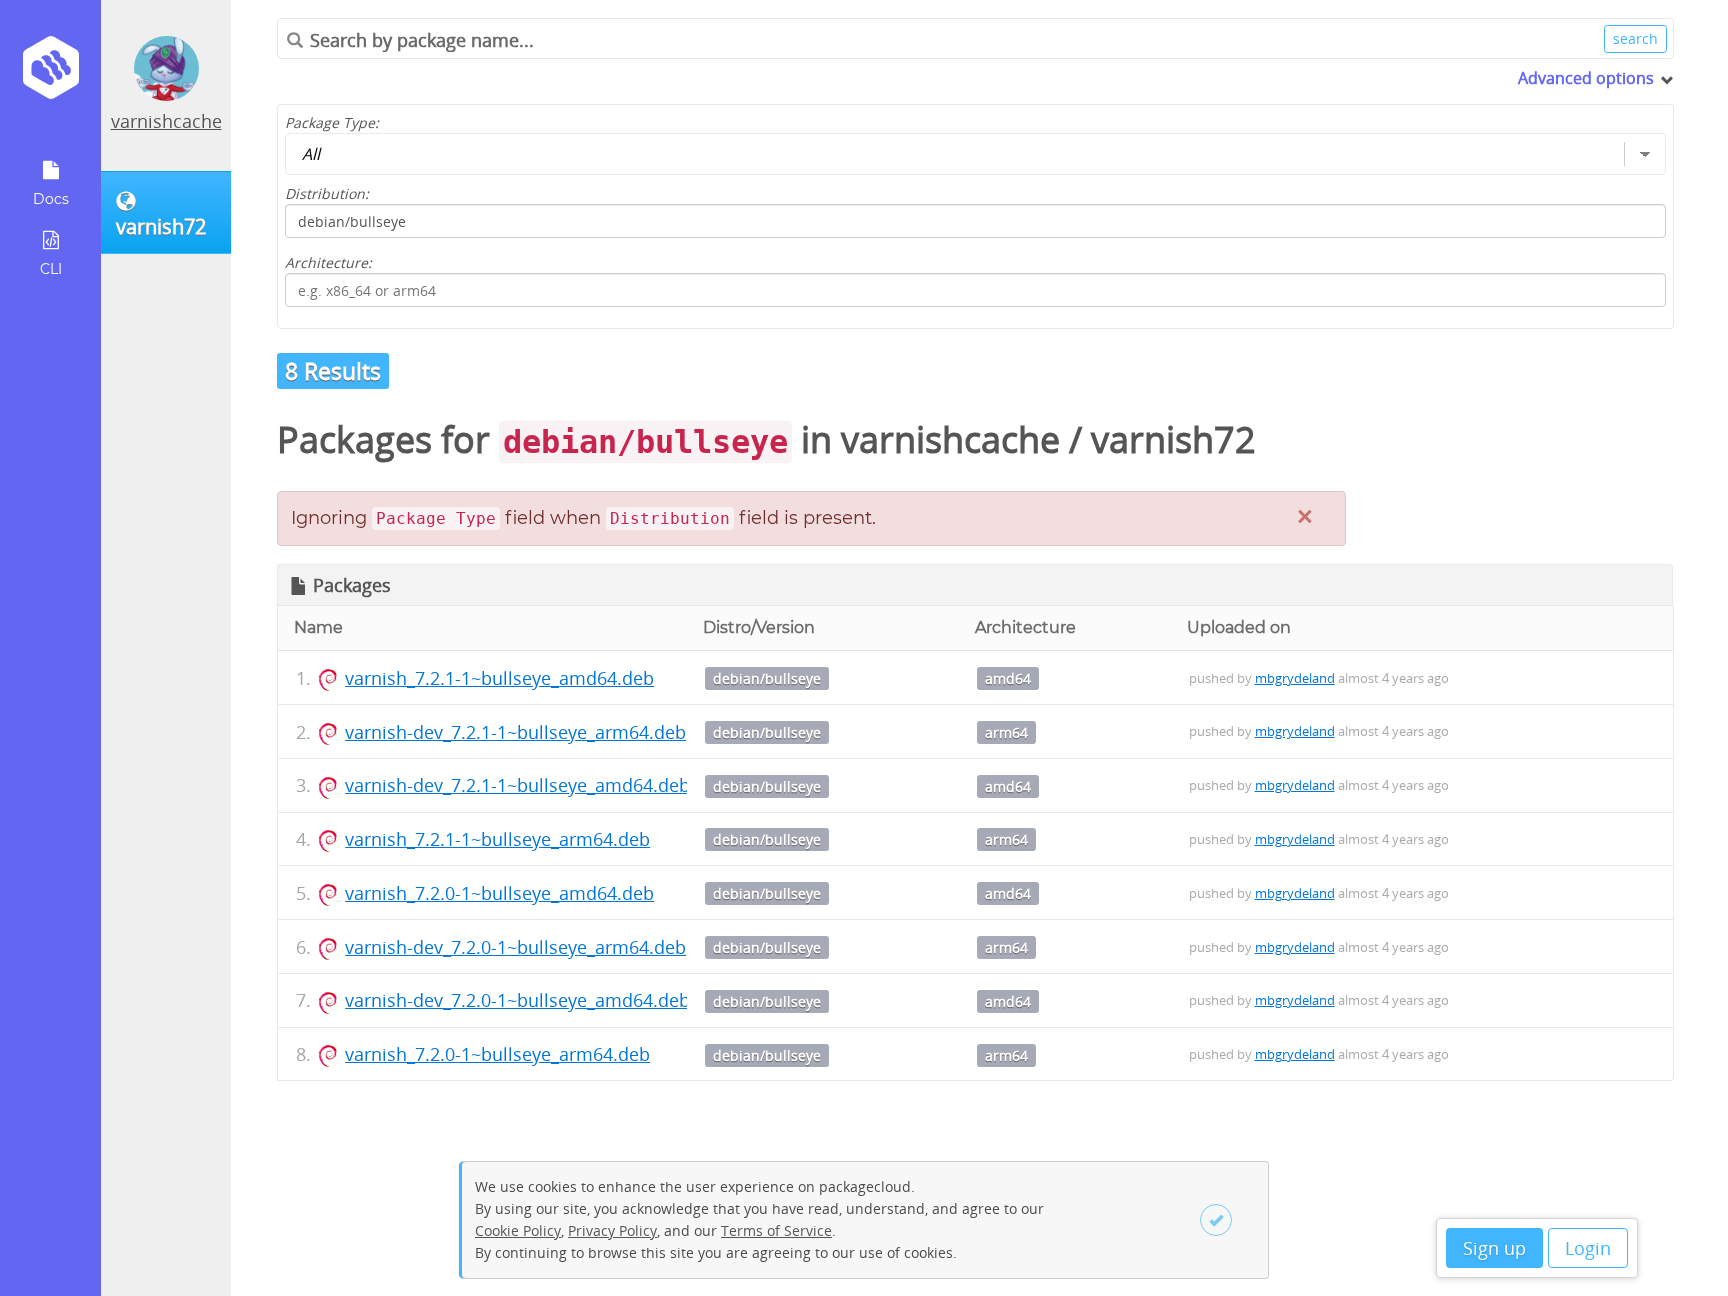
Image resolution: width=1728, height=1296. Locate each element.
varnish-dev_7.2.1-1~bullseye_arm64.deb (515, 732)
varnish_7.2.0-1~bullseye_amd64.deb (499, 893)
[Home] (50, 74)
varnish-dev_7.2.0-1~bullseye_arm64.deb (515, 947)
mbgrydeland (1295, 678)
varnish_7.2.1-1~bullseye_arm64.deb (497, 839)
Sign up (1494, 1248)
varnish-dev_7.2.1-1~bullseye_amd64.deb (517, 785)
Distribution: (327, 193)
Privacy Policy (612, 1230)
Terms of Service (776, 1230)
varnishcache (166, 121)
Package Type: (332, 122)
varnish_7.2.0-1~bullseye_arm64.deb (497, 1054)
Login (1588, 1248)
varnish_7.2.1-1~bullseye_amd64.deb (499, 678)
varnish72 (1173, 439)
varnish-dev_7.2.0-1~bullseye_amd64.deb (517, 1000)
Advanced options (1586, 78)
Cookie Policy (518, 1230)
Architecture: (328, 262)
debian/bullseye (767, 678)
